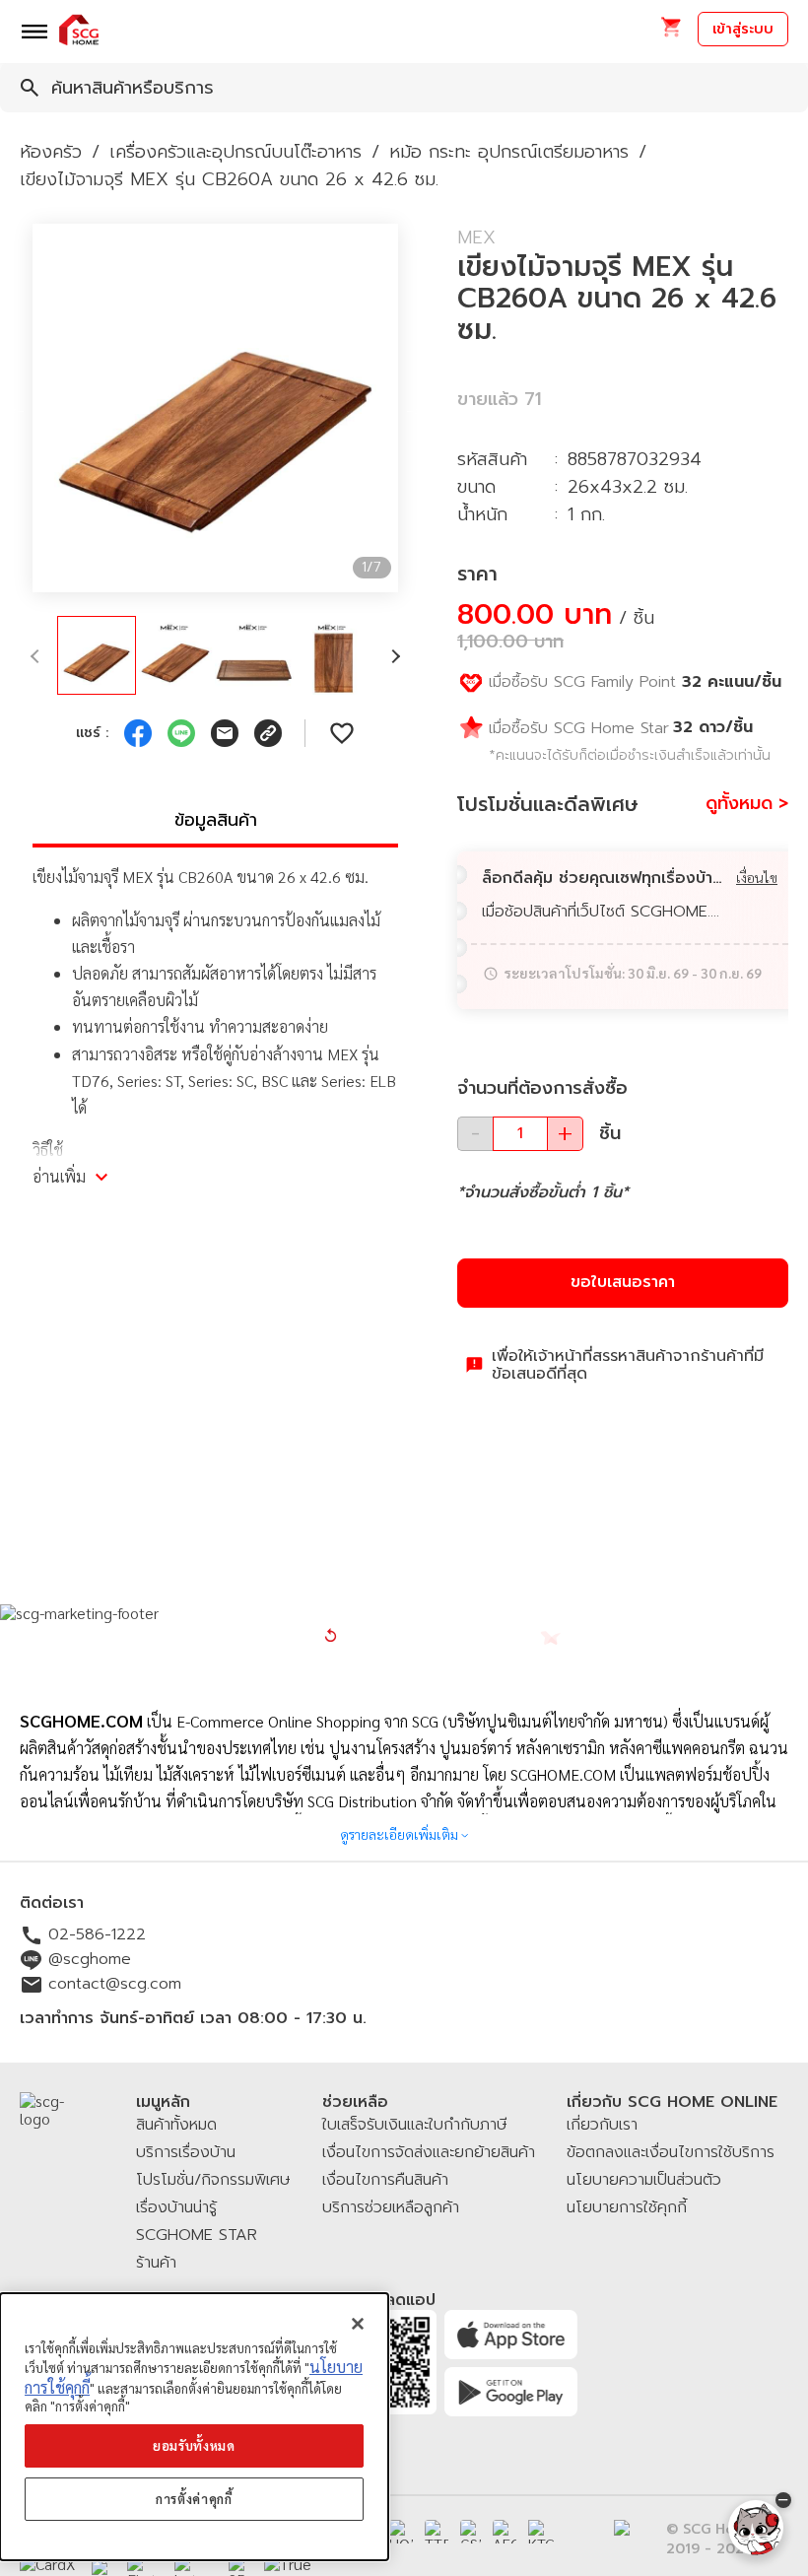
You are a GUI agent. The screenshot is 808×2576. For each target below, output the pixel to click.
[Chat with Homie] (756, 2528)
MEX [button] (476, 237)
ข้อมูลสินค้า (216, 820)
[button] (671, 33)
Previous (18, 408)
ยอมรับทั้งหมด (194, 2445)
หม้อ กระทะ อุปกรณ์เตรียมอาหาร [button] (509, 152)
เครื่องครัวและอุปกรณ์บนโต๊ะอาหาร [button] (236, 152)
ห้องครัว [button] (51, 152)
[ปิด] (358, 2324)
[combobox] (404, 88)
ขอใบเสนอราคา (623, 1282)
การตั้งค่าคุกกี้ (194, 2499)
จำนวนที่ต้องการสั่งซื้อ (542, 1088)
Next (413, 408)
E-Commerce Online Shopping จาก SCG (307, 1721)
